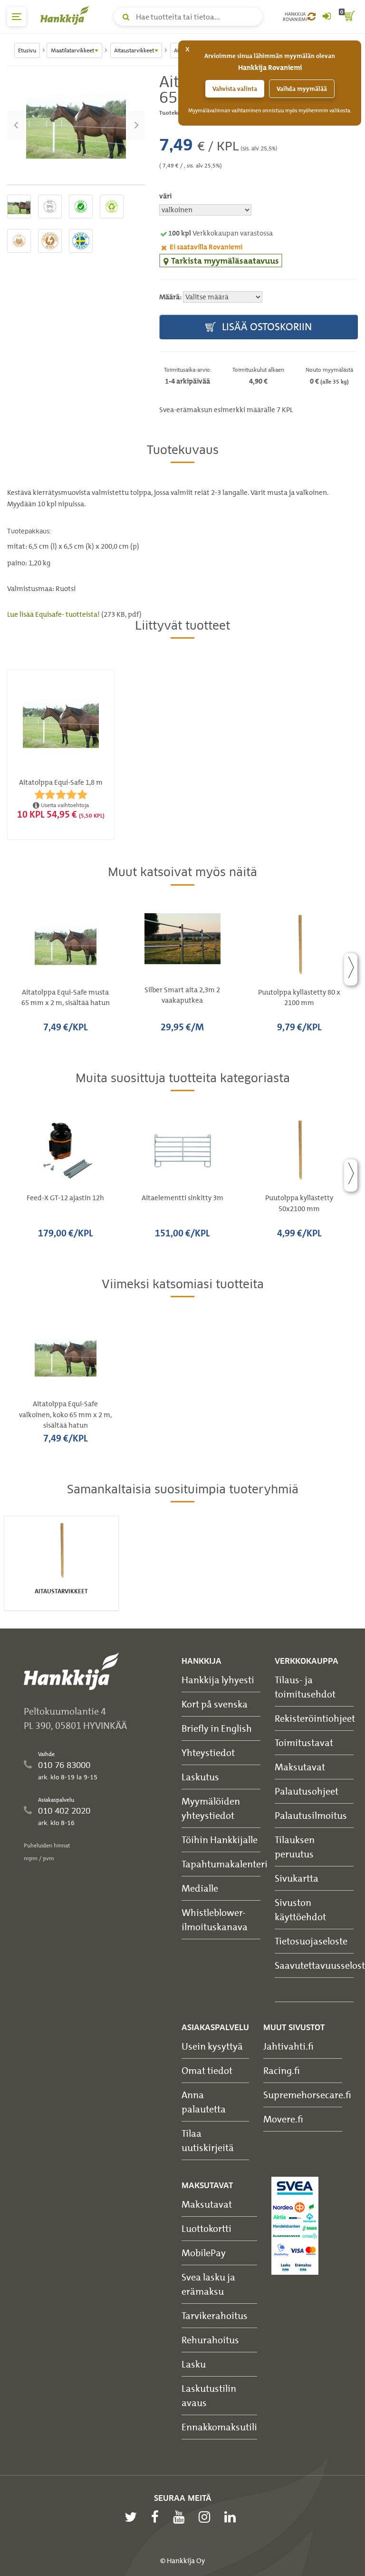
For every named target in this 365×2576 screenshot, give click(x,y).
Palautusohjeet (307, 1791)
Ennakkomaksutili (219, 2427)
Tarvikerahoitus (215, 2315)
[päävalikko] (17, 17)
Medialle (200, 1888)
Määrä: (170, 297)
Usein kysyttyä (212, 2046)
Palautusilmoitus (311, 1815)
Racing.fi (282, 2070)
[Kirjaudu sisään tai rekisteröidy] (327, 17)
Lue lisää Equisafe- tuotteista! (54, 614)
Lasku (194, 2364)
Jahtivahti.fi (288, 2046)
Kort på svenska (215, 1704)
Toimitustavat (304, 1742)
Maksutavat (300, 1767)
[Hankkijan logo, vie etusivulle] (67, 15)
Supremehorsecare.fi (307, 2095)
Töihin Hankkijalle (220, 1840)
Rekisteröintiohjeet (315, 1718)
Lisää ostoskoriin (266, 327)
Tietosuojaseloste (311, 1941)
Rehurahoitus (210, 2340)
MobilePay (204, 2253)
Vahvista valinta (235, 89)
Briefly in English (217, 1728)
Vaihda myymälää (302, 89)
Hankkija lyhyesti (218, 1680)
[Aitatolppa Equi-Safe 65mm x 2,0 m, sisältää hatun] (76, 125)
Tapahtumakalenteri (225, 1864)
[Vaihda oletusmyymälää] (312, 17)
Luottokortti (207, 2228)
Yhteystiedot (208, 1752)
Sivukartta (297, 1878)
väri (165, 196)
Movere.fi (283, 2119)
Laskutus (200, 1777)
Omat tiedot (207, 2070)
